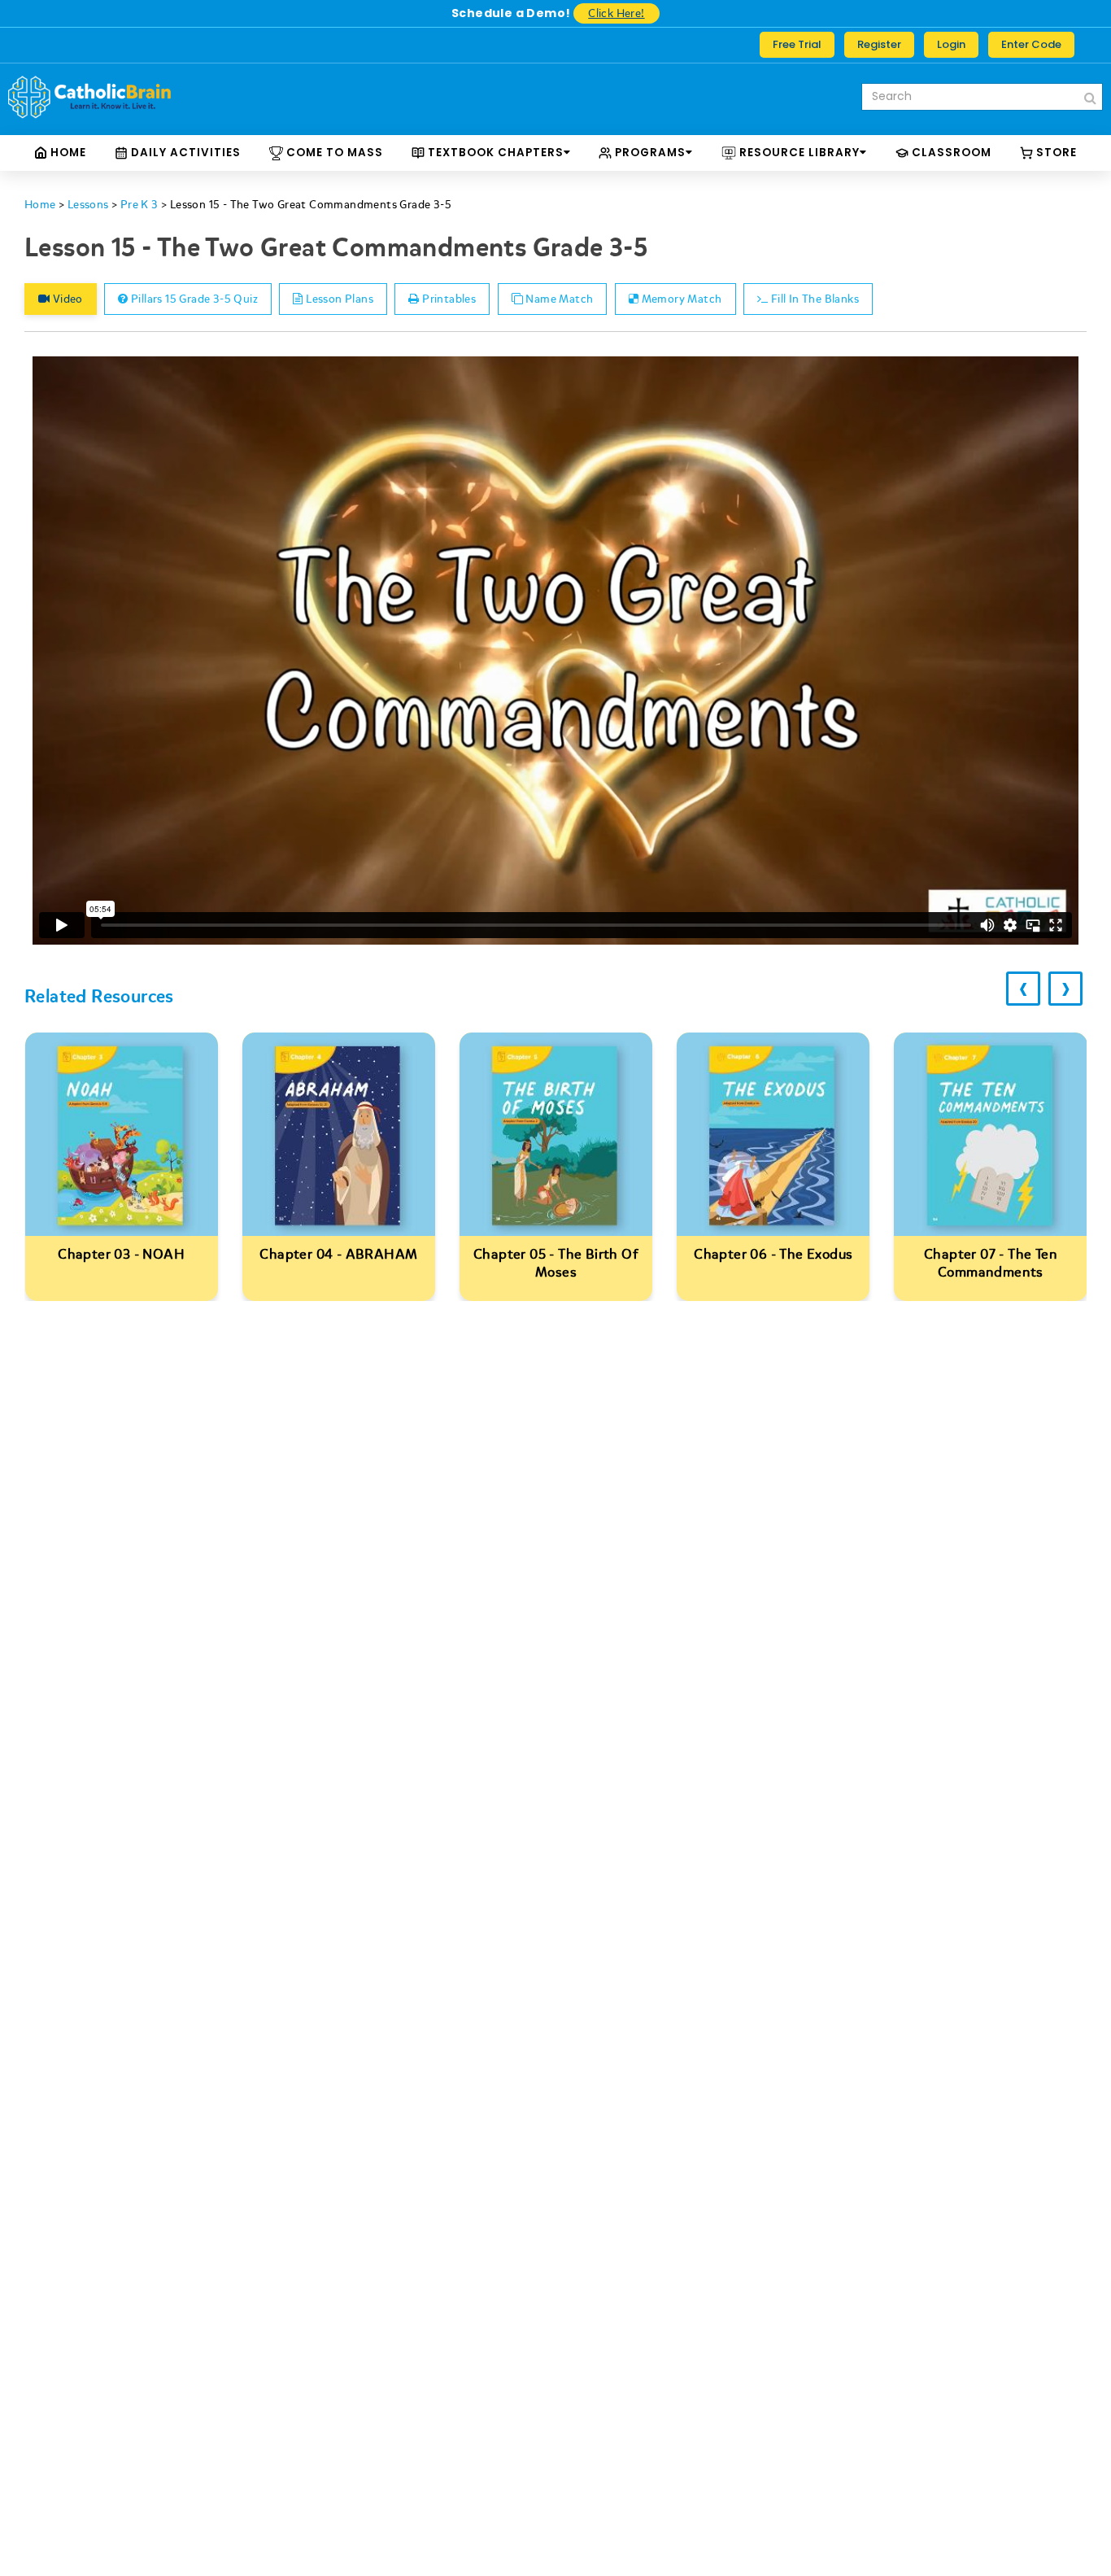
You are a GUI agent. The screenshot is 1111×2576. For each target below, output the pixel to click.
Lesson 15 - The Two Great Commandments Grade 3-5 (311, 205)
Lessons (88, 205)
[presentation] (1023, 989)
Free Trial (797, 44)
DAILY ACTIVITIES (184, 153)
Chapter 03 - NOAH (121, 1254)
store (1055, 153)
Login (951, 44)
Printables (448, 299)
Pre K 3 (139, 205)
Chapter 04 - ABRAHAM (338, 1254)
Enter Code (1031, 44)
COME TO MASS (333, 153)
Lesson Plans (338, 299)
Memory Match (680, 299)
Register (879, 44)
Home (67, 153)
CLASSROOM (950, 153)
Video (66, 299)
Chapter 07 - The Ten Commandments (991, 1263)
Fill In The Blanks (813, 299)
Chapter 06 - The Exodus (773, 1254)
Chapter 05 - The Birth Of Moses (556, 1263)
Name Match (558, 299)
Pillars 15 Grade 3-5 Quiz (193, 299)
